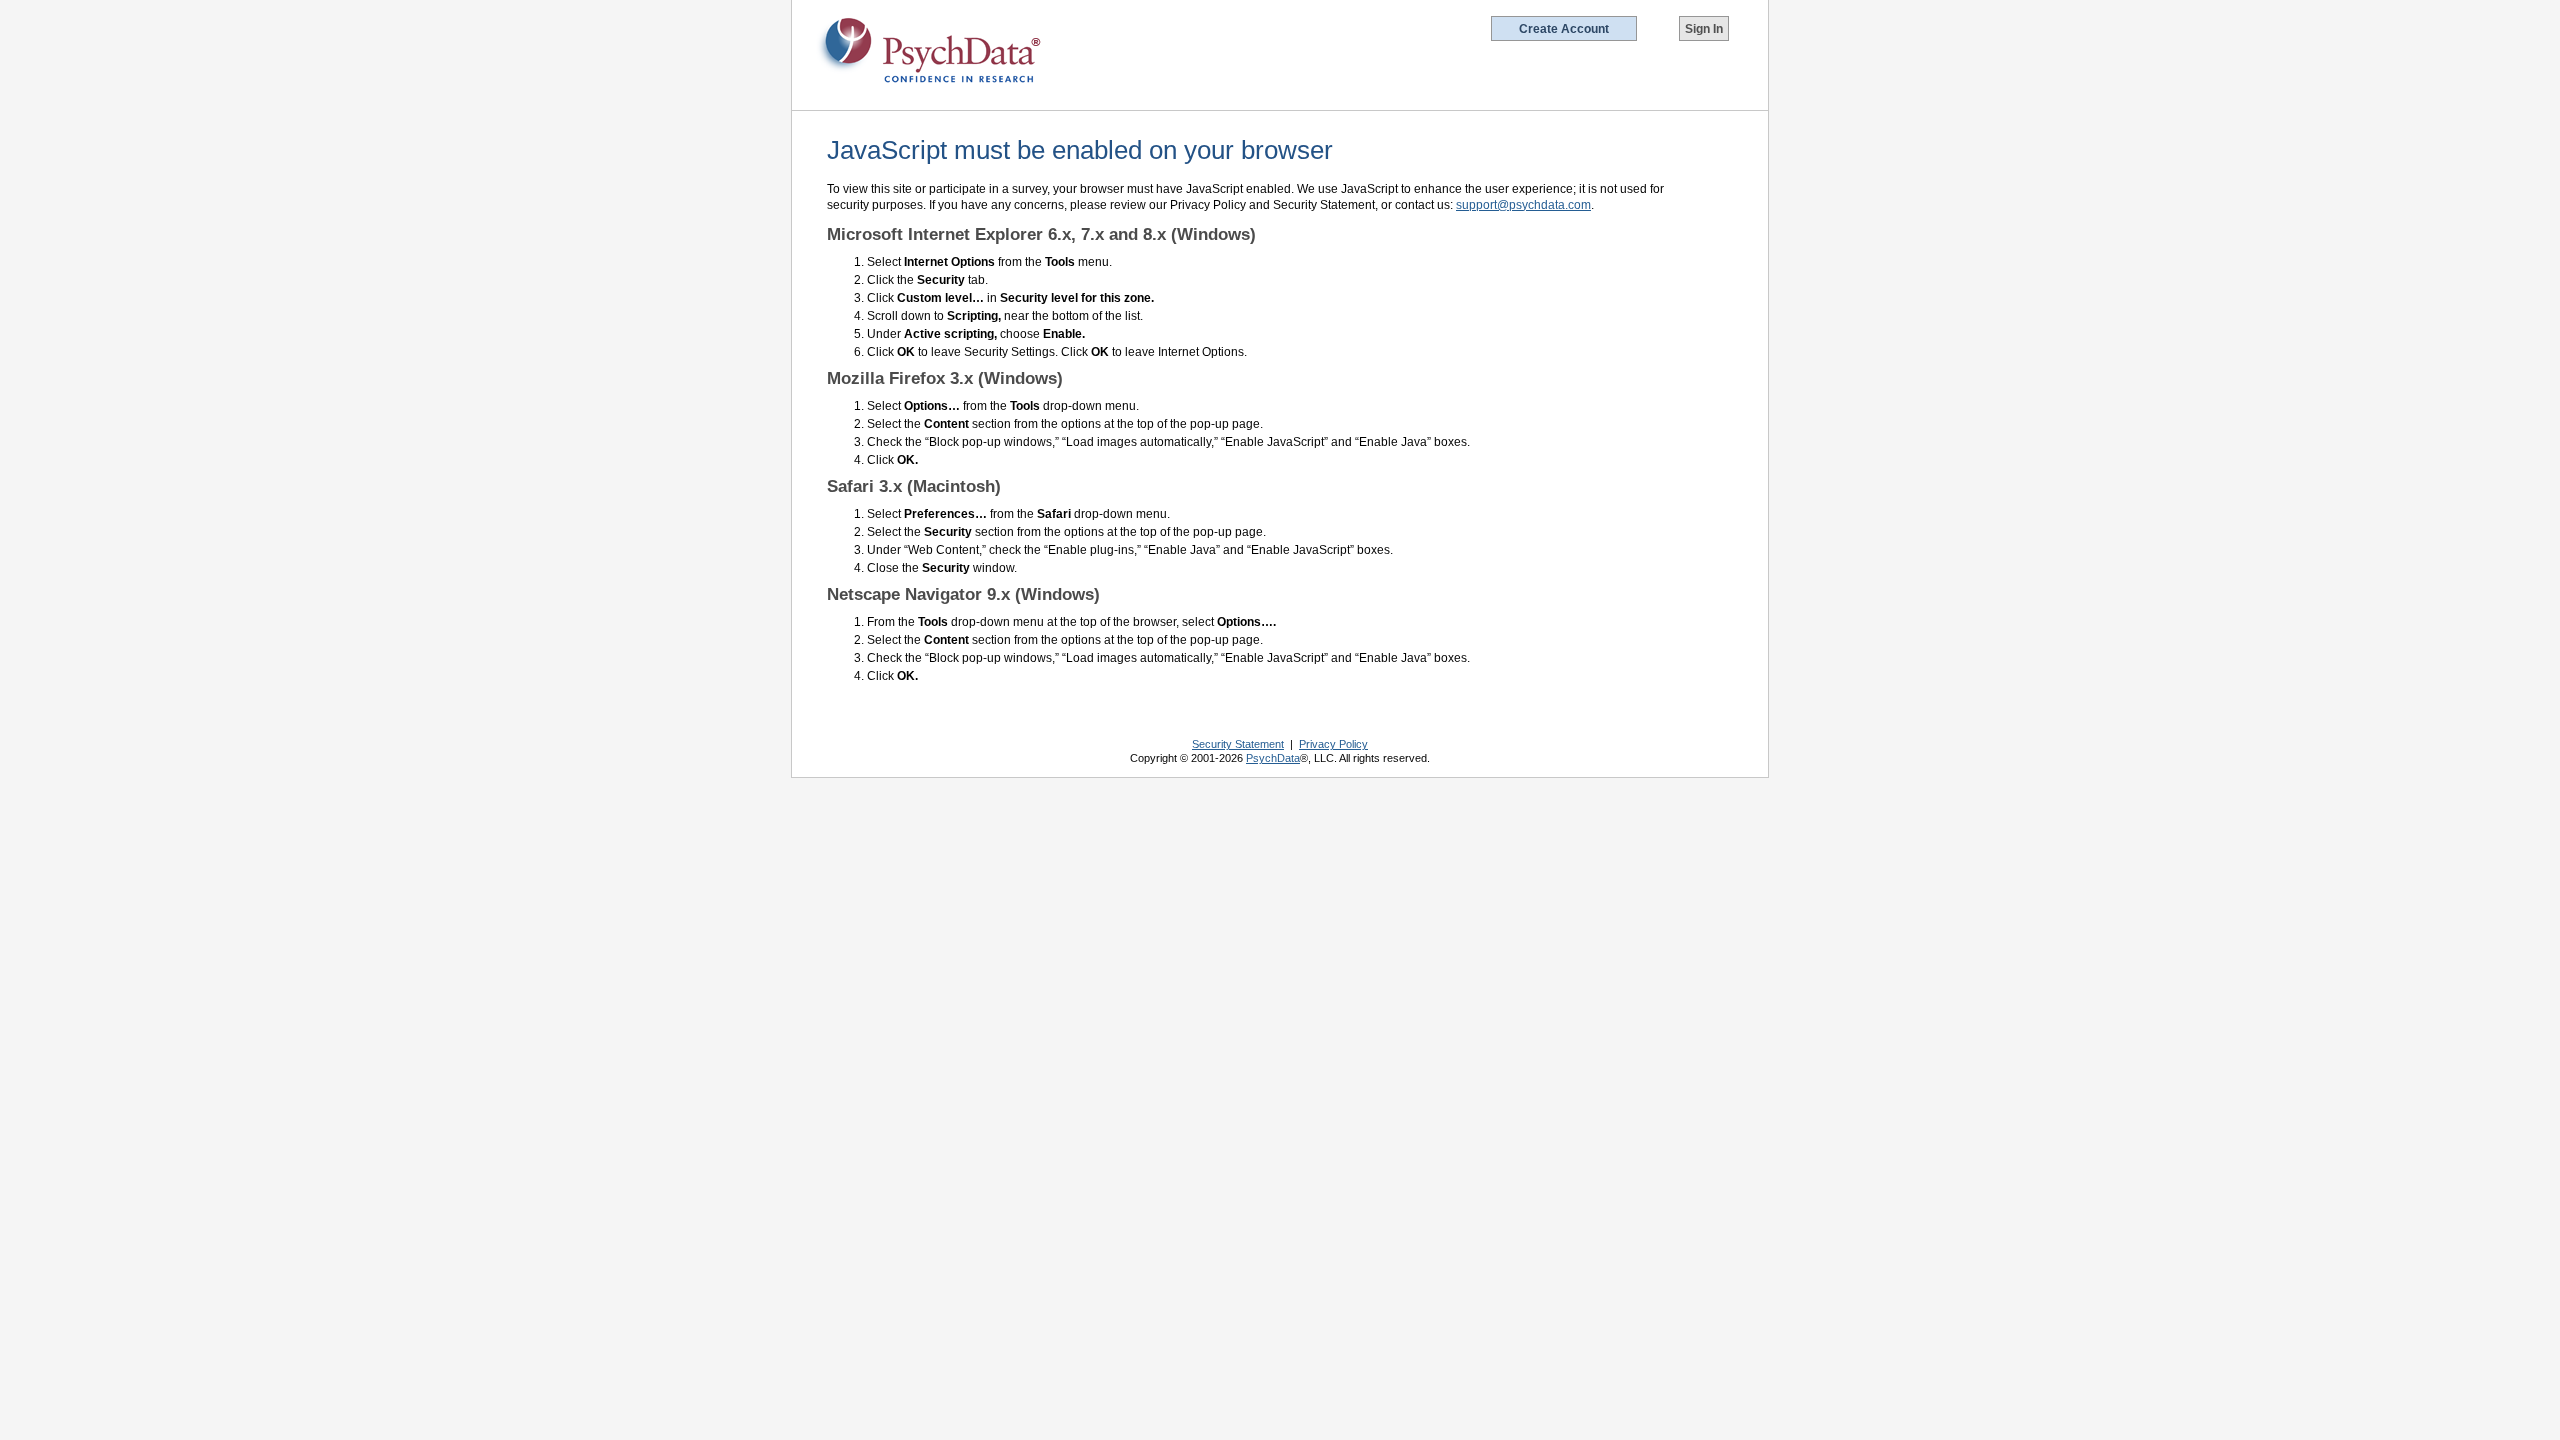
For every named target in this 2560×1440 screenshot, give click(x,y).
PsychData (1273, 758)
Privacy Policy (1333, 744)
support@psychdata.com (1523, 205)
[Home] (929, 51)
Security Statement (1238, 744)
